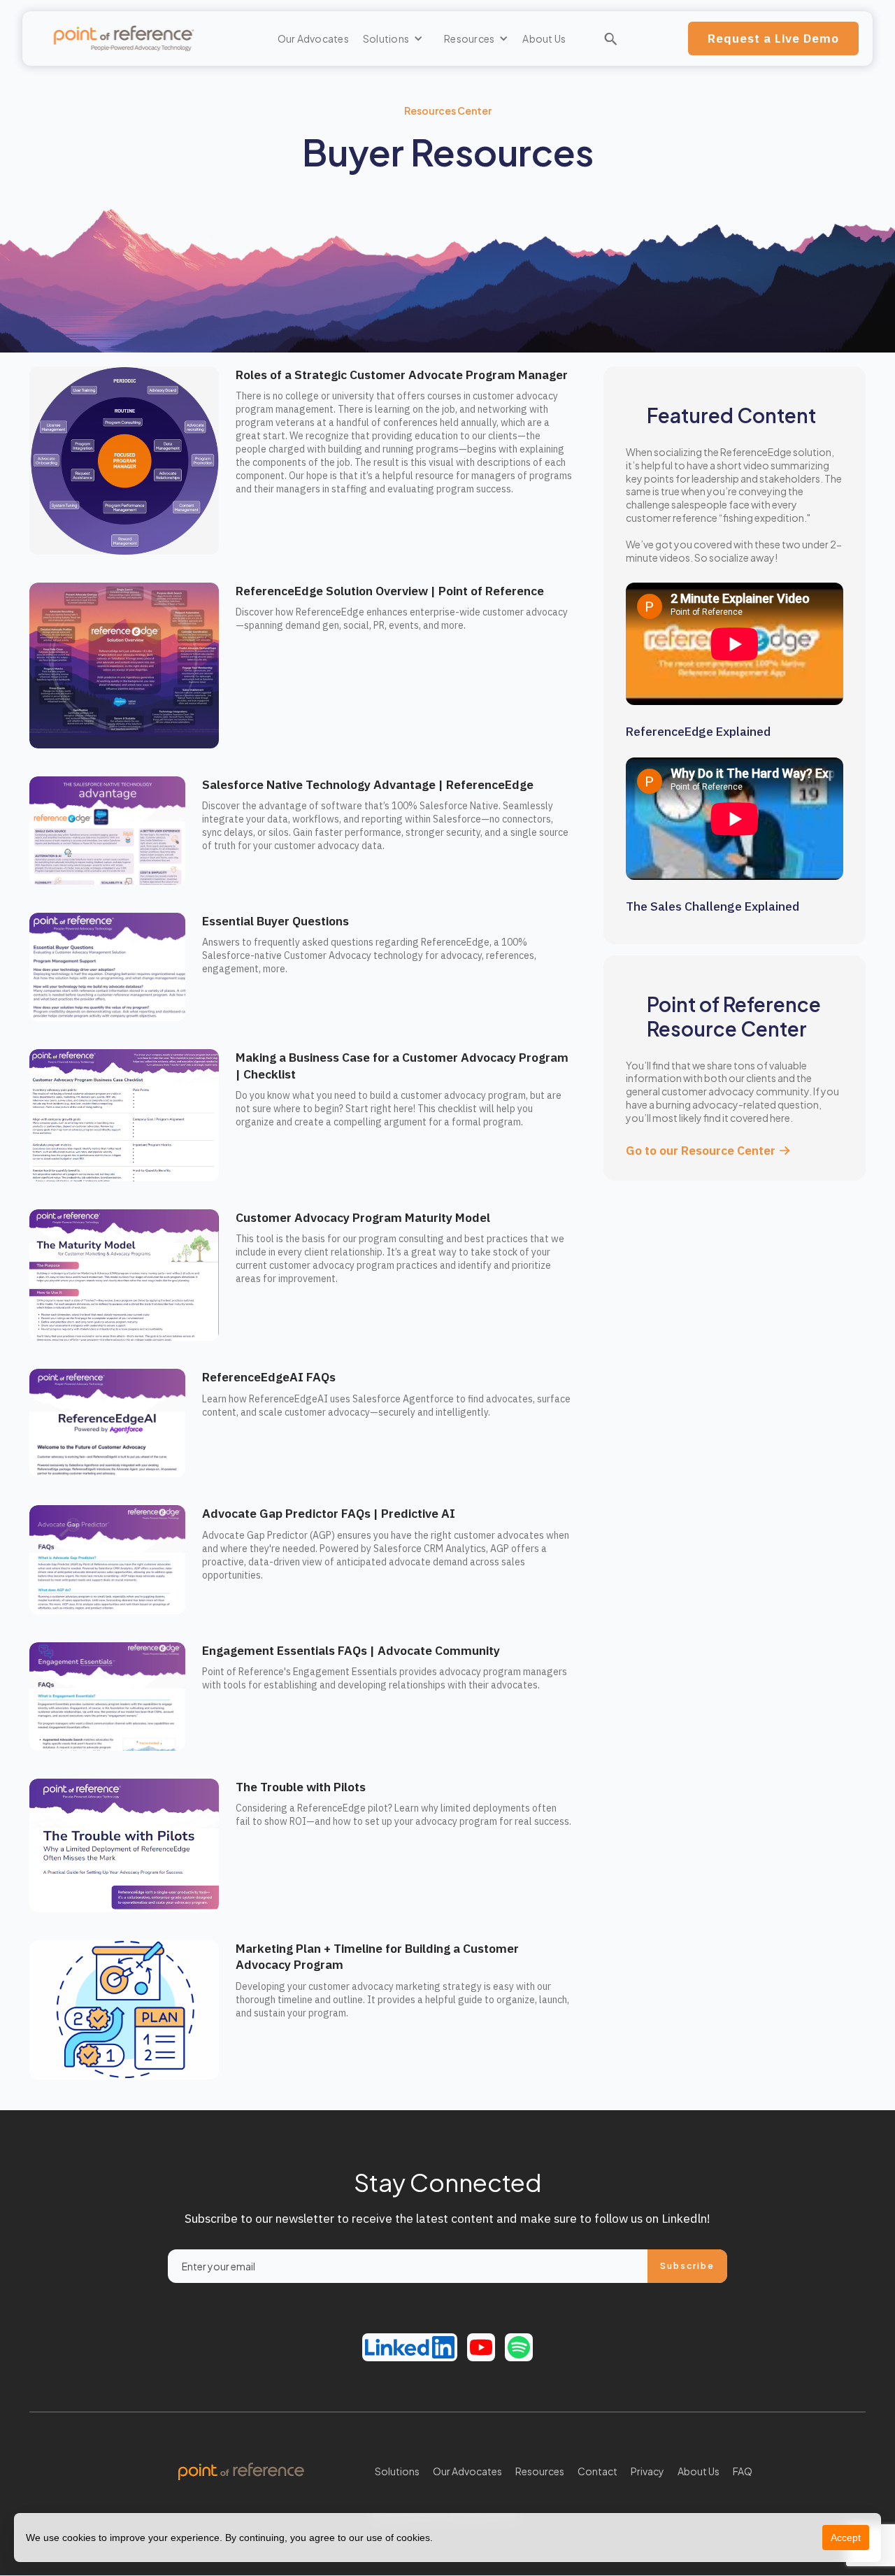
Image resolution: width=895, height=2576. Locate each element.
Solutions (397, 2471)
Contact (597, 2471)
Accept (846, 2538)
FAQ (743, 2471)
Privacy (647, 2471)
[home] (124, 39)
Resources (540, 2471)
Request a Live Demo (773, 38)
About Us (544, 38)
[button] (393, 38)
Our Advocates (313, 38)
